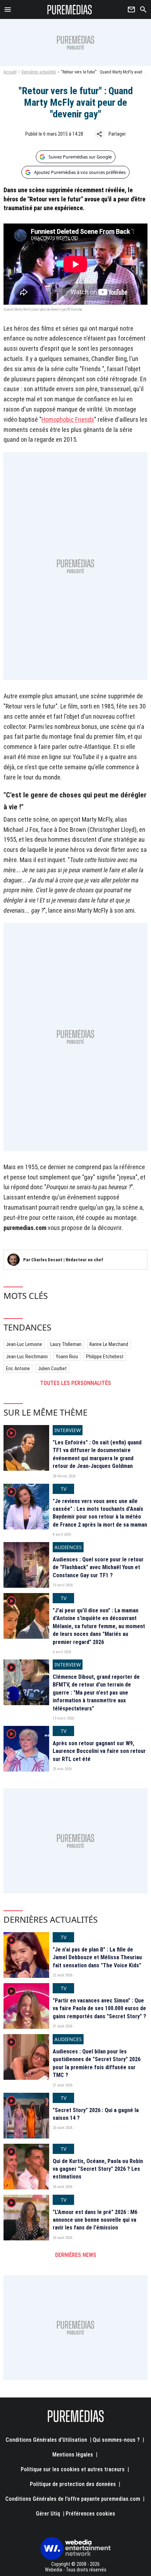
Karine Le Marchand (109, 1344)
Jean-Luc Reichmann (27, 1357)
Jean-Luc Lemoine (24, 1344)
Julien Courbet (52, 1368)
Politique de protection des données (73, 2484)
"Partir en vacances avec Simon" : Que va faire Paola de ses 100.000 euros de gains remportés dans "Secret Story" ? (99, 2008)
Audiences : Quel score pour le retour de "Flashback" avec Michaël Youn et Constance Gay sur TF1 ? (98, 1567)
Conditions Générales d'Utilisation (46, 2440)
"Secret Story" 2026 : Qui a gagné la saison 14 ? (96, 2114)
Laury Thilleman (66, 1344)
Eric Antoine (18, 1368)
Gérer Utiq (48, 2514)
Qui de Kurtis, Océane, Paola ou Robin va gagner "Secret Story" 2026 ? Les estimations (98, 2169)
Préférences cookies (90, 2514)
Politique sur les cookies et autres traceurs (73, 2469)
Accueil (10, 72)
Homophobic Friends (68, 419)
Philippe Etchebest (105, 1357)
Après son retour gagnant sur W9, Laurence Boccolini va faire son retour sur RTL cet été (99, 1751)
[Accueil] (70, 9)
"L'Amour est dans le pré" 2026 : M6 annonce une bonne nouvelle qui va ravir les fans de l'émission (95, 2220)
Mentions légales (73, 2455)
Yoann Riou (67, 1357)
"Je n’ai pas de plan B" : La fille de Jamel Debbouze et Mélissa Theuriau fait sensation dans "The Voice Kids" (97, 1957)
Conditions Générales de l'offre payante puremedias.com (73, 2499)
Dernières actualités (39, 72)
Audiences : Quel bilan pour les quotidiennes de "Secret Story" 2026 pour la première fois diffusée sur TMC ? (97, 2063)
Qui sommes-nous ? (116, 2440)
